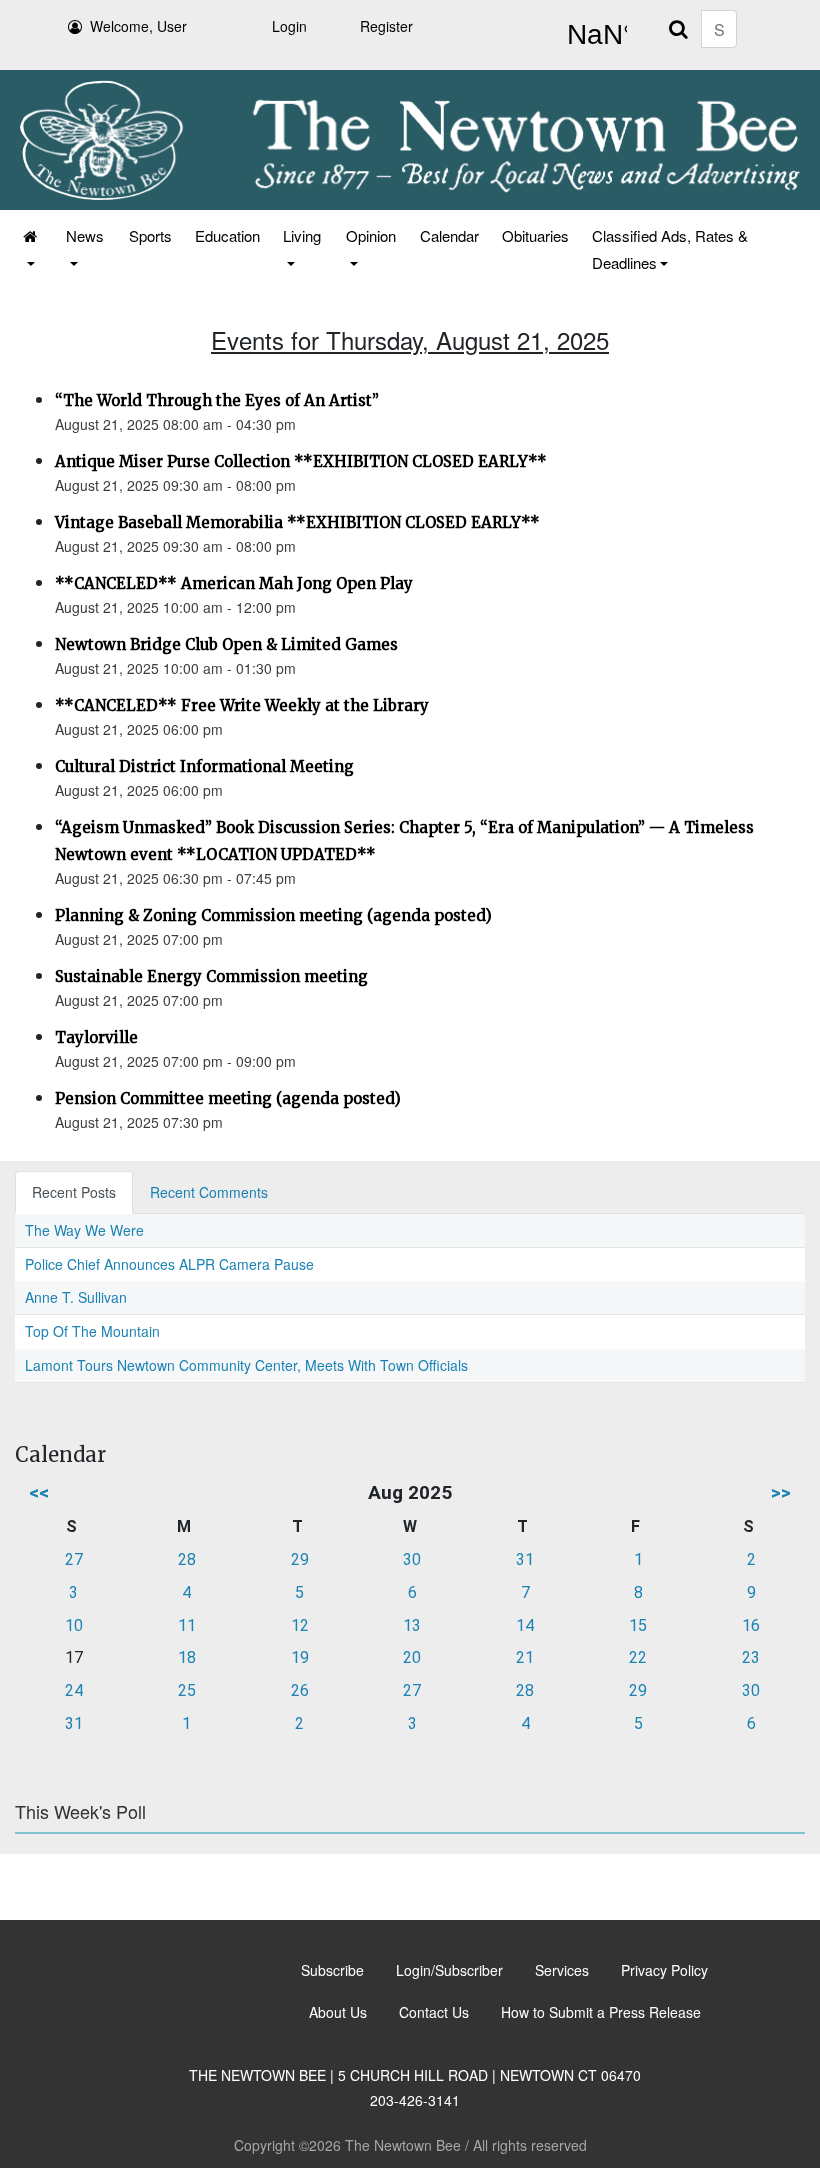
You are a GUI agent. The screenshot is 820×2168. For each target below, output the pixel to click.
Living (302, 235)
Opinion (371, 235)
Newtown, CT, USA (593, 35)
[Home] (31, 249)
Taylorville (96, 1037)
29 (300, 1559)
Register (386, 26)
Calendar (449, 235)
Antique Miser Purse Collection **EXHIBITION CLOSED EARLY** (301, 461)
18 (187, 1657)
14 (525, 1625)
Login (289, 26)
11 (187, 1625)
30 (412, 1559)
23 (751, 1657)
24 (74, 1690)
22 (638, 1657)
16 (751, 1625)
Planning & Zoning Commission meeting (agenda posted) (273, 915)
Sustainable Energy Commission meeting (211, 976)
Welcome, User (138, 26)
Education (227, 235)
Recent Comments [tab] (209, 1192)
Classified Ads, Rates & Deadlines (670, 249)
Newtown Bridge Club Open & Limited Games (226, 644)
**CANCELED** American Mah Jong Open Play (234, 583)
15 (638, 1625)
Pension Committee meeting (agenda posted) (228, 1098)
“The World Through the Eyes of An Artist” (217, 400)
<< (39, 1492)
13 (412, 1625)
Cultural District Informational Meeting (204, 766)
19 (300, 1657)
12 (300, 1625)
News (85, 235)
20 (412, 1657)
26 (300, 1690)
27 (74, 1559)
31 (525, 1559)
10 (74, 1625)
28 (187, 1559)
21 (525, 1657)
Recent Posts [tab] (74, 1192)
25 (187, 1690)
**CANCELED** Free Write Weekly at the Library (242, 705)
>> (781, 1492)
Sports (150, 235)
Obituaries (535, 235)
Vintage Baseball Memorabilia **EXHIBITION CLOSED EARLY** (297, 522)
